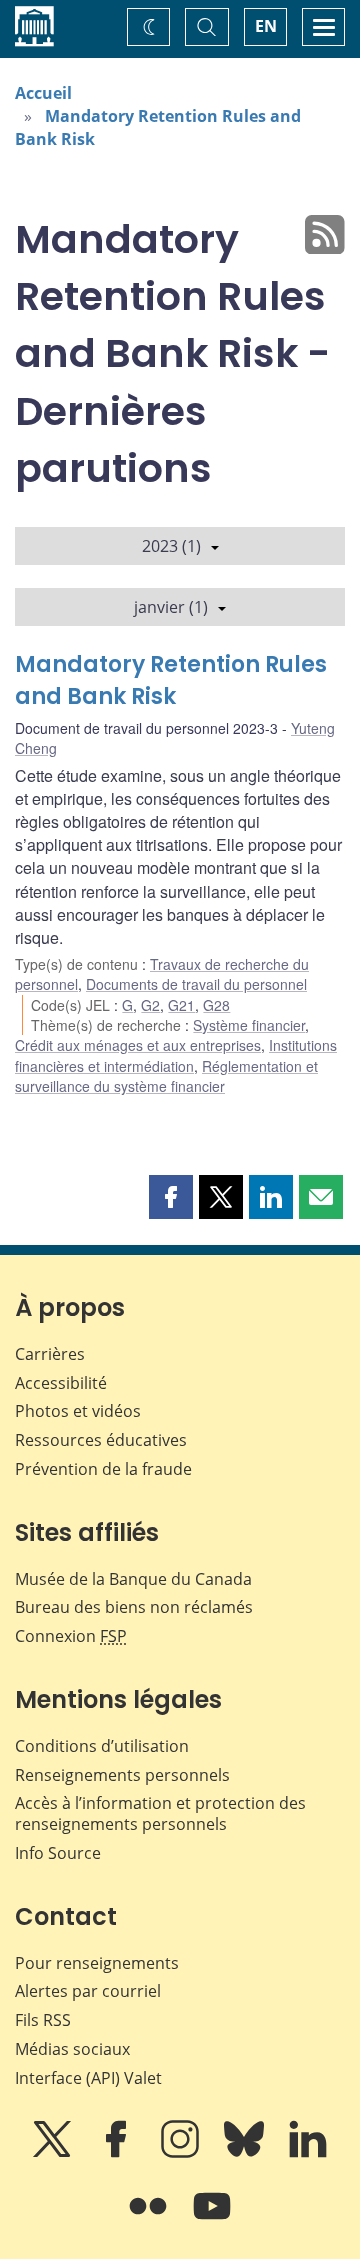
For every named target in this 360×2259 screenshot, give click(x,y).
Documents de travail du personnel (196, 984)
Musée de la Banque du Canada (133, 1579)
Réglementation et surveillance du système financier (166, 1076)
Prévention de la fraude (103, 1469)
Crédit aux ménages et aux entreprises (138, 1045)
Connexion (71, 1636)
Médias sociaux (72, 2049)
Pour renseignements (97, 1963)
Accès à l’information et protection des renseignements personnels (160, 1813)
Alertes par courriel (88, 1991)
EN (266, 26)
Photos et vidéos (78, 1411)
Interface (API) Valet (88, 2078)
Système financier (249, 1025)
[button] (171, 1197)
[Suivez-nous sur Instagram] (182, 2153)
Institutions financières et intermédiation (176, 1055)
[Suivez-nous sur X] (54, 2153)
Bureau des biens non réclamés (134, 1607)
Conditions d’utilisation (102, 1746)
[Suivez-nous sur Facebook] (118, 2153)
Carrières (50, 1354)
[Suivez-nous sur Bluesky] (246, 2153)
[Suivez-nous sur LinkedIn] (308, 2153)
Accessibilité (61, 1383)
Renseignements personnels (122, 1775)
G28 (216, 1005)
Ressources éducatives (101, 1440)
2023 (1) (171, 546)
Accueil (43, 93)
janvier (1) (171, 607)
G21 (181, 1005)
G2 (150, 1005)
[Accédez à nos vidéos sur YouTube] (212, 2220)
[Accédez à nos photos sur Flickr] (150, 2220)
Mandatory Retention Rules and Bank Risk (171, 680)
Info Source (58, 1853)
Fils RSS (43, 2020)
